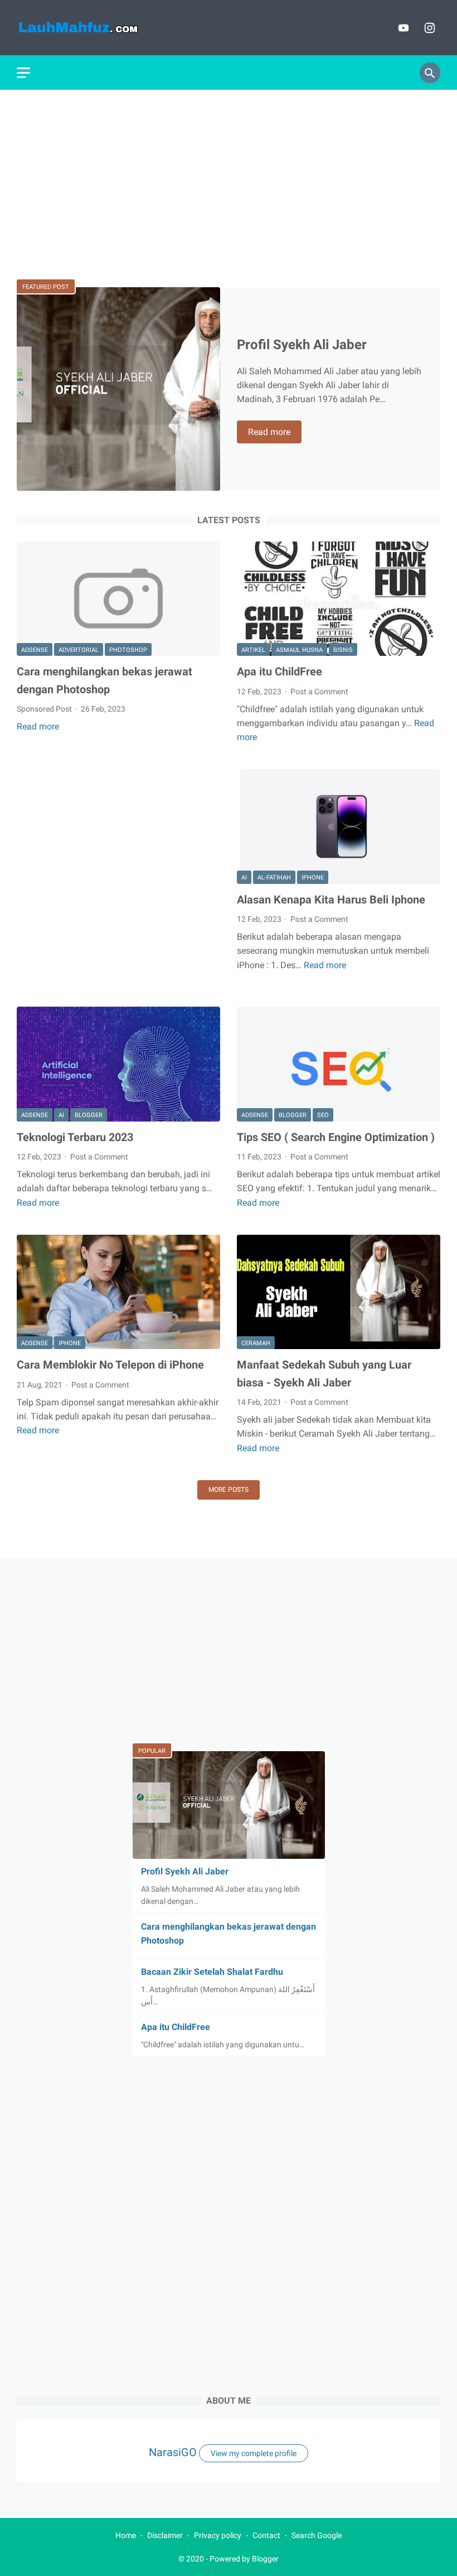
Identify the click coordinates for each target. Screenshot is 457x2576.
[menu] (23, 73)
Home (126, 2535)
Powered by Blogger (244, 2559)
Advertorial (79, 650)
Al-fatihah (274, 878)
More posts (229, 1490)
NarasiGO (173, 2452)
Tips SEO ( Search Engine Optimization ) (336, 1137)
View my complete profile (254, 2453)
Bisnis (343, 650)
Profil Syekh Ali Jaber (302, 345)
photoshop (128, 650)
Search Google (317, 2535)
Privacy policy (218, 2535)
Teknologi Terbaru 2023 (75, 1137)
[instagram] (428, 28)
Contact (266, 2535)
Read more (275, 433)
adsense (35, 650)
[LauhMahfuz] (93, 28)
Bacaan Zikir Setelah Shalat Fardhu (212, 1972)
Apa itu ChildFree (279, 671)
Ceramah (256, 1343)
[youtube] (402, 28)
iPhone (313, 878)
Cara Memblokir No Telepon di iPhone (110, 1365)
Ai (244, 878)
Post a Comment (319, 692)
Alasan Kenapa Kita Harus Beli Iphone (331, 900)
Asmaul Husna (299, 650)
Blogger (89, 1115)
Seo (323, 1115)
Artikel (253, 650)
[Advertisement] (229, 185)
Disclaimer (165, 2535)
